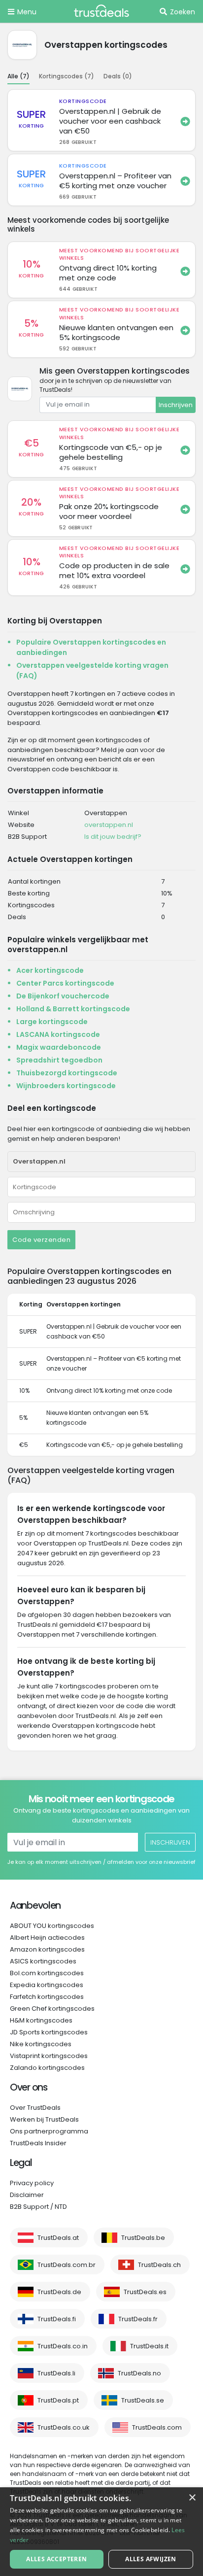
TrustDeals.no (139, 2373)
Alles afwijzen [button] (151, 2559)
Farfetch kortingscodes (47, 1997)
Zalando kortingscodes (47, 2068)
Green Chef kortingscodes (52, 2009)
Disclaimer (27, 2195)
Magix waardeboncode (59, 1047)
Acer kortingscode (50, 970)
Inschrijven (176, 405)
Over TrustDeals (35, 2108)
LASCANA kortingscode (58, 1034)
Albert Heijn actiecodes (47, 1938)
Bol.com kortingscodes (47, 1973)
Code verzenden (41, 1240)
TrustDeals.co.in (63, 2346)
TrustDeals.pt (58, 2400)
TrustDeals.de (59, 2292)
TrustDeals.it (149, 2346)
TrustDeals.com (157, 2427)
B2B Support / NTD (38, 2207)
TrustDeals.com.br (67, 2265)
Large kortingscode (52, 1022)
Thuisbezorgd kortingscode (67, 1073)
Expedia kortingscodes (47, 1985)
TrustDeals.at (58, 2238)
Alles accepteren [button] (56, 2559)
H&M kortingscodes (41, 2020)
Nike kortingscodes (41, 2044)
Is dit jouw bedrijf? (113, 837)
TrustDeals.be (143, 2238)
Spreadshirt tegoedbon (59, 1060)
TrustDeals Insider (38, 2143)
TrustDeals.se (143, 2400)
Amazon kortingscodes (47, 1949)
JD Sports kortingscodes (49, 2032)
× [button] (192, 2498)
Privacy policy (32, 2183)
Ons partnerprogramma (49, 2131)
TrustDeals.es (145, 2292)
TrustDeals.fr (138, 2319)
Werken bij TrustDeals (44, 2119)
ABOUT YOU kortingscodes (52, 1926)
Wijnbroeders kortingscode (66, 1086)
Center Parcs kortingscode (65, 983)
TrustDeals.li (56, 2373)
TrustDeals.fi (57, 2319)
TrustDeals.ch (159, 2265)
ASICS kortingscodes (43, 1961)
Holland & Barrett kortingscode (73, 1009)
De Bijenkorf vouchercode (63, 996)
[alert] (101, 2532)
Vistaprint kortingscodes (49, 2056)
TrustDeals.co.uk (64, 2427)
